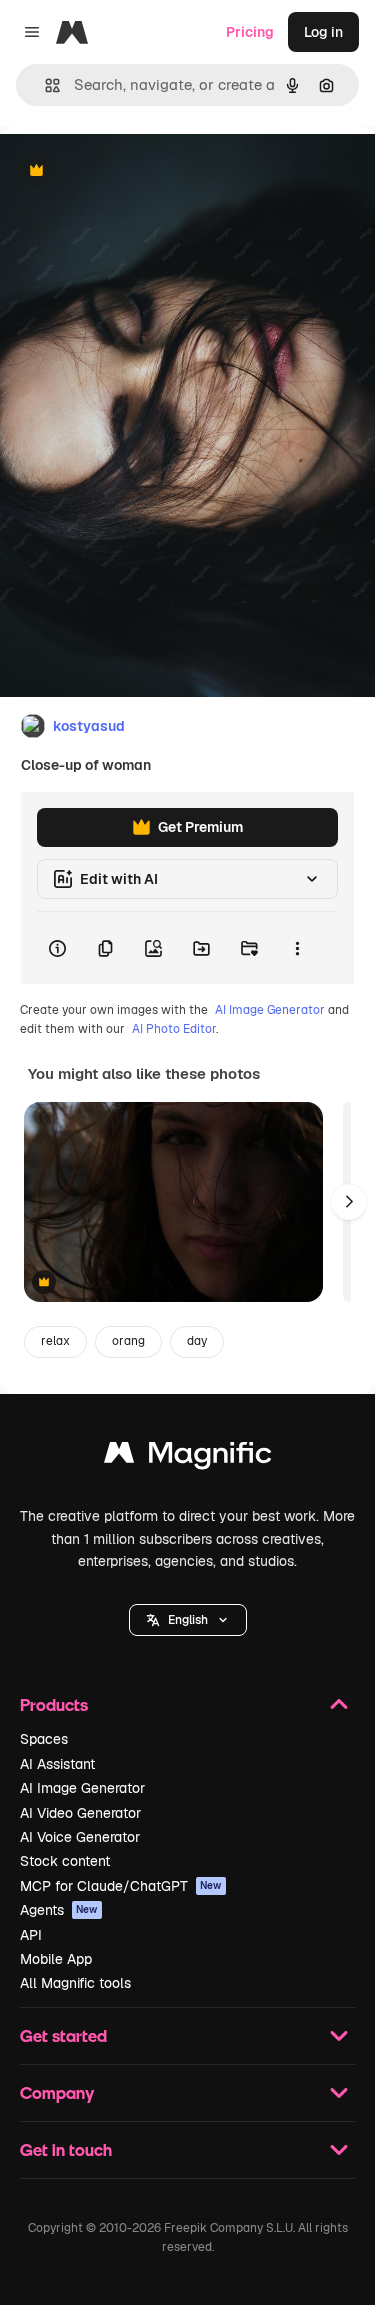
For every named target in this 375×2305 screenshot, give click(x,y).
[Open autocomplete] (44, 85)
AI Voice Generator (80, 1837)
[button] (188, 1620)
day (197, 1341)
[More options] (297, 948)
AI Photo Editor (174, 1029)
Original (128, 171)
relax (55, 1341)
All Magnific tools (75, 1983)
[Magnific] (188, 1457)
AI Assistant (57, 1764)
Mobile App (56, 1959)
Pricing (250, 32)
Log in (323, 32)
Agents (59, 1910)
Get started (63, 2035)
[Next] (349, 1202)
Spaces (44, 1739)
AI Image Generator (270, 1010)
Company (57, 2092)
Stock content (65, 1861)
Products (54, 1704)
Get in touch (66, 2149)
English (188, 1620)
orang (128, 1341)
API (31, 1935)
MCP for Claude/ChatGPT (121, 1886)
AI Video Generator (80, 1813)
